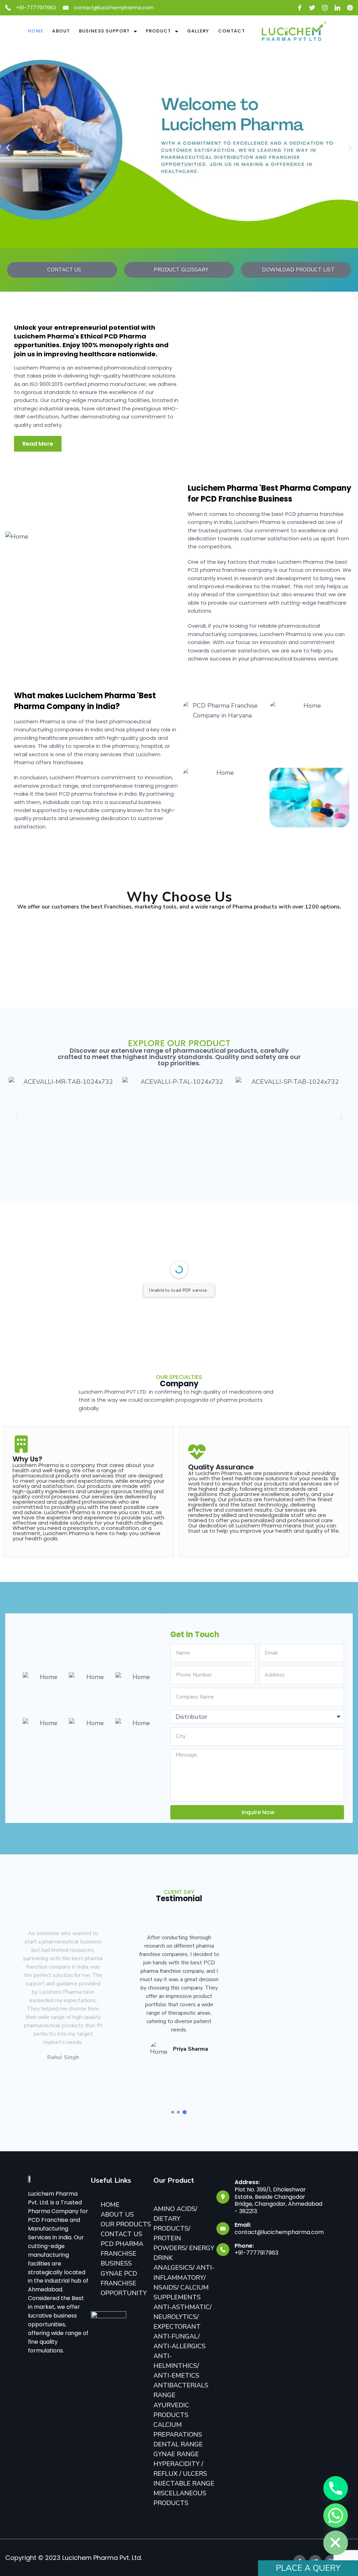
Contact (232, 31)
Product (159, 31)
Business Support (105, 31)
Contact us (121, 2234)
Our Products (126, 2224)
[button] (8, 148)
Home (36, 31)
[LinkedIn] (337, 8)
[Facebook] (300, 8)
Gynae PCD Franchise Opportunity (124, 2283)
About (61, 31)
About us (117, 2214)
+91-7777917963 (36, 8)
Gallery (198, 31)
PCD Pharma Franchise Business (122, 2254)
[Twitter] (312, 8)
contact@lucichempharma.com (114, 8)
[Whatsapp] (336, 2516)
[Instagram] (325, 8)
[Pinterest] (350, 8)
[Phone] (336, 2488)
